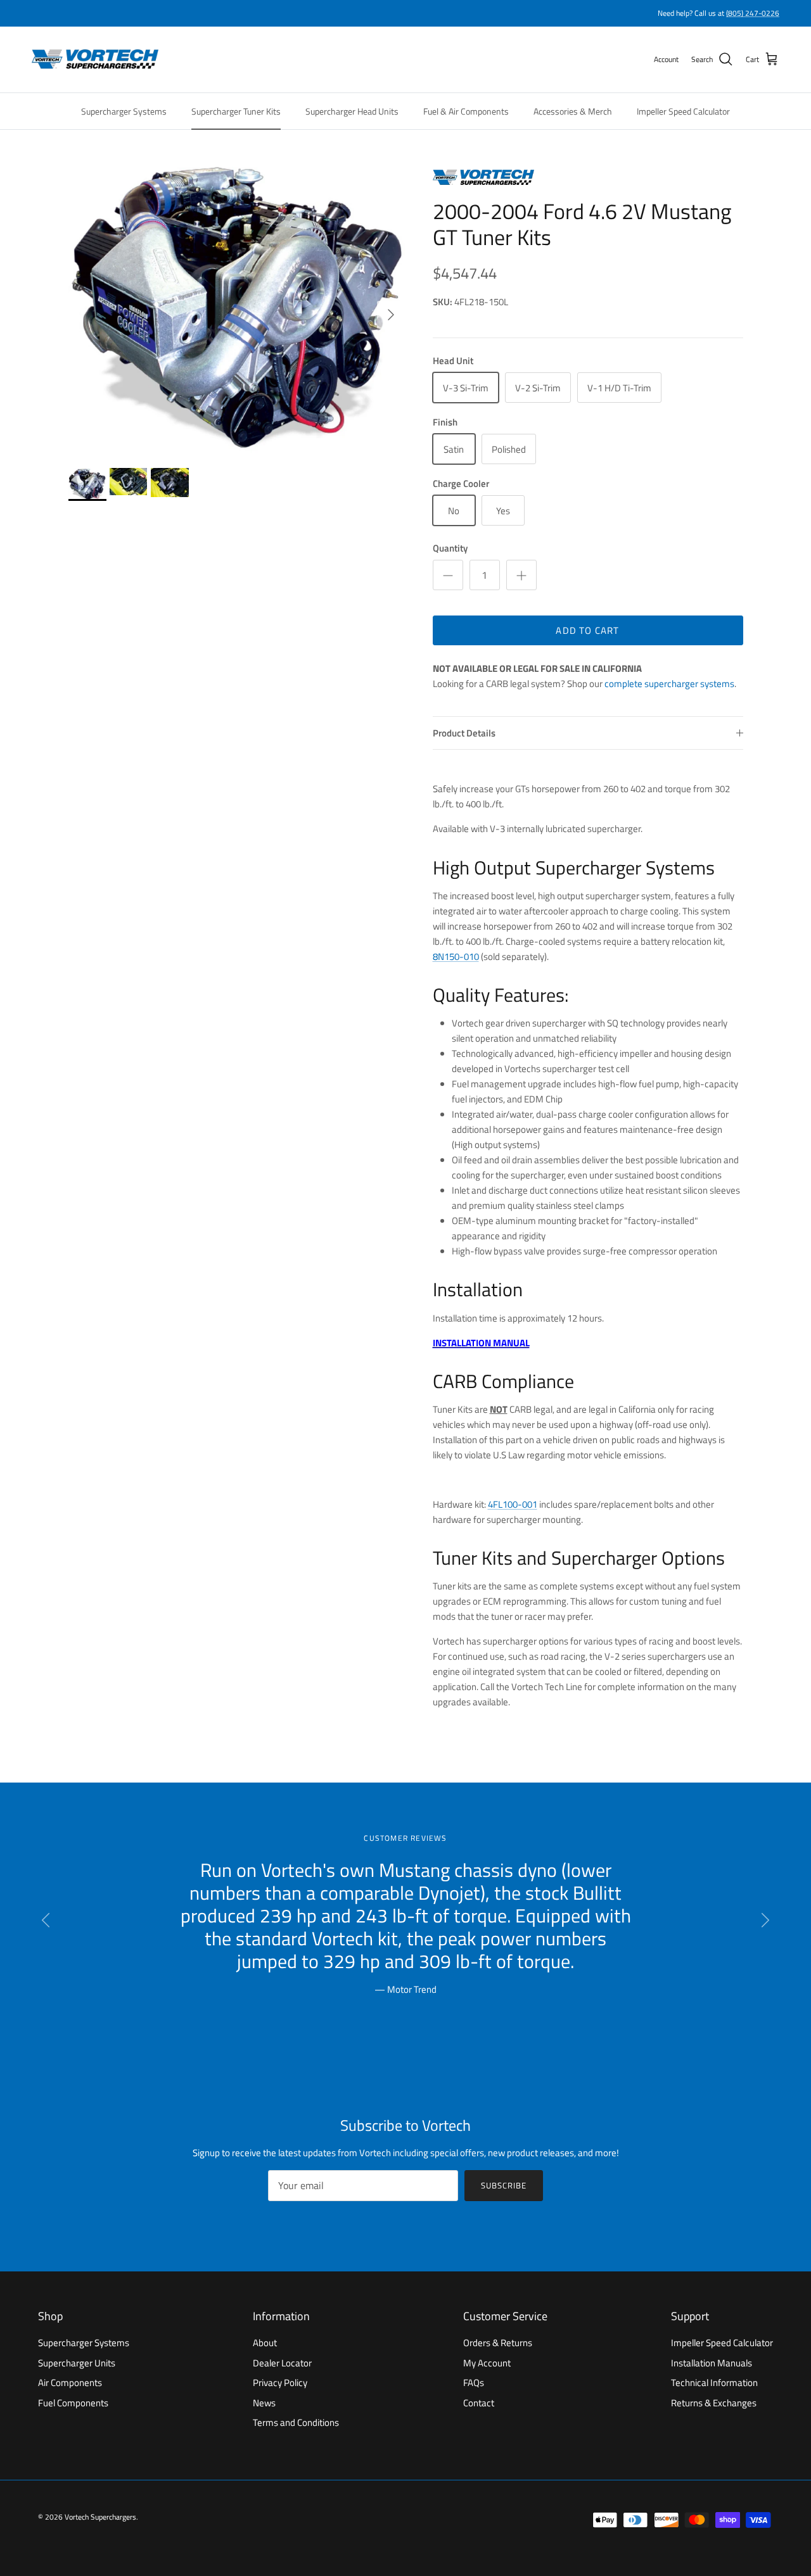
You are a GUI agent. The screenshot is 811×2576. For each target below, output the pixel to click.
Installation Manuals (712, 2363)
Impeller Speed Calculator (683, 111)
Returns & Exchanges (714, 2403)
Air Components (70, 2383)
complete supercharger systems (669, 684)
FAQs (474, 2383)
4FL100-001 (513, 1504)
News (264, 2403)
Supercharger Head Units (352, 111)
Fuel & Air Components (466, 111)
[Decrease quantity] (448, 575)
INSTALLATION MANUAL (481, 1343)
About (265, 2343)
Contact (479, 2403)
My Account (487, 2363)
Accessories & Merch (573, 111)
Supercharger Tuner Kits (236, 111)
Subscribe (504, 2185)
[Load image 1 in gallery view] (237, 308)
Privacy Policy (280, 2383)
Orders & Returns (498, 2343)
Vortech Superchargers (100, 2517)
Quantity (450, 548)
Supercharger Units (77, 2363)
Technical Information (714, 2383)
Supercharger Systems (124, 111)
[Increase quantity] (521, 575)
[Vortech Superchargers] (95, 60)
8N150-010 (456, 957)
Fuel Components (73, 2403)
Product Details (464, 733)
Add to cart (587, 630)
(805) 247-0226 (753, 13)
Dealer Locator (282, 2363)
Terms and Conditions (296, 2422)
